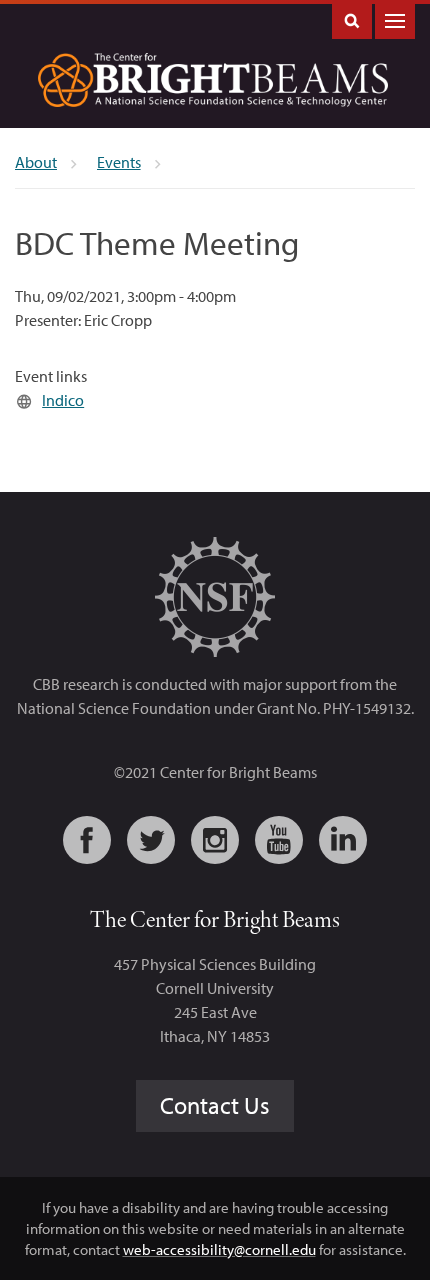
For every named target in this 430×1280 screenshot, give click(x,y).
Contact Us (215, 1105)
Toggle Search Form (352, 19)
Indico (63, 400)
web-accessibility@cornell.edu (219, 1249)
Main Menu (395, 19)
